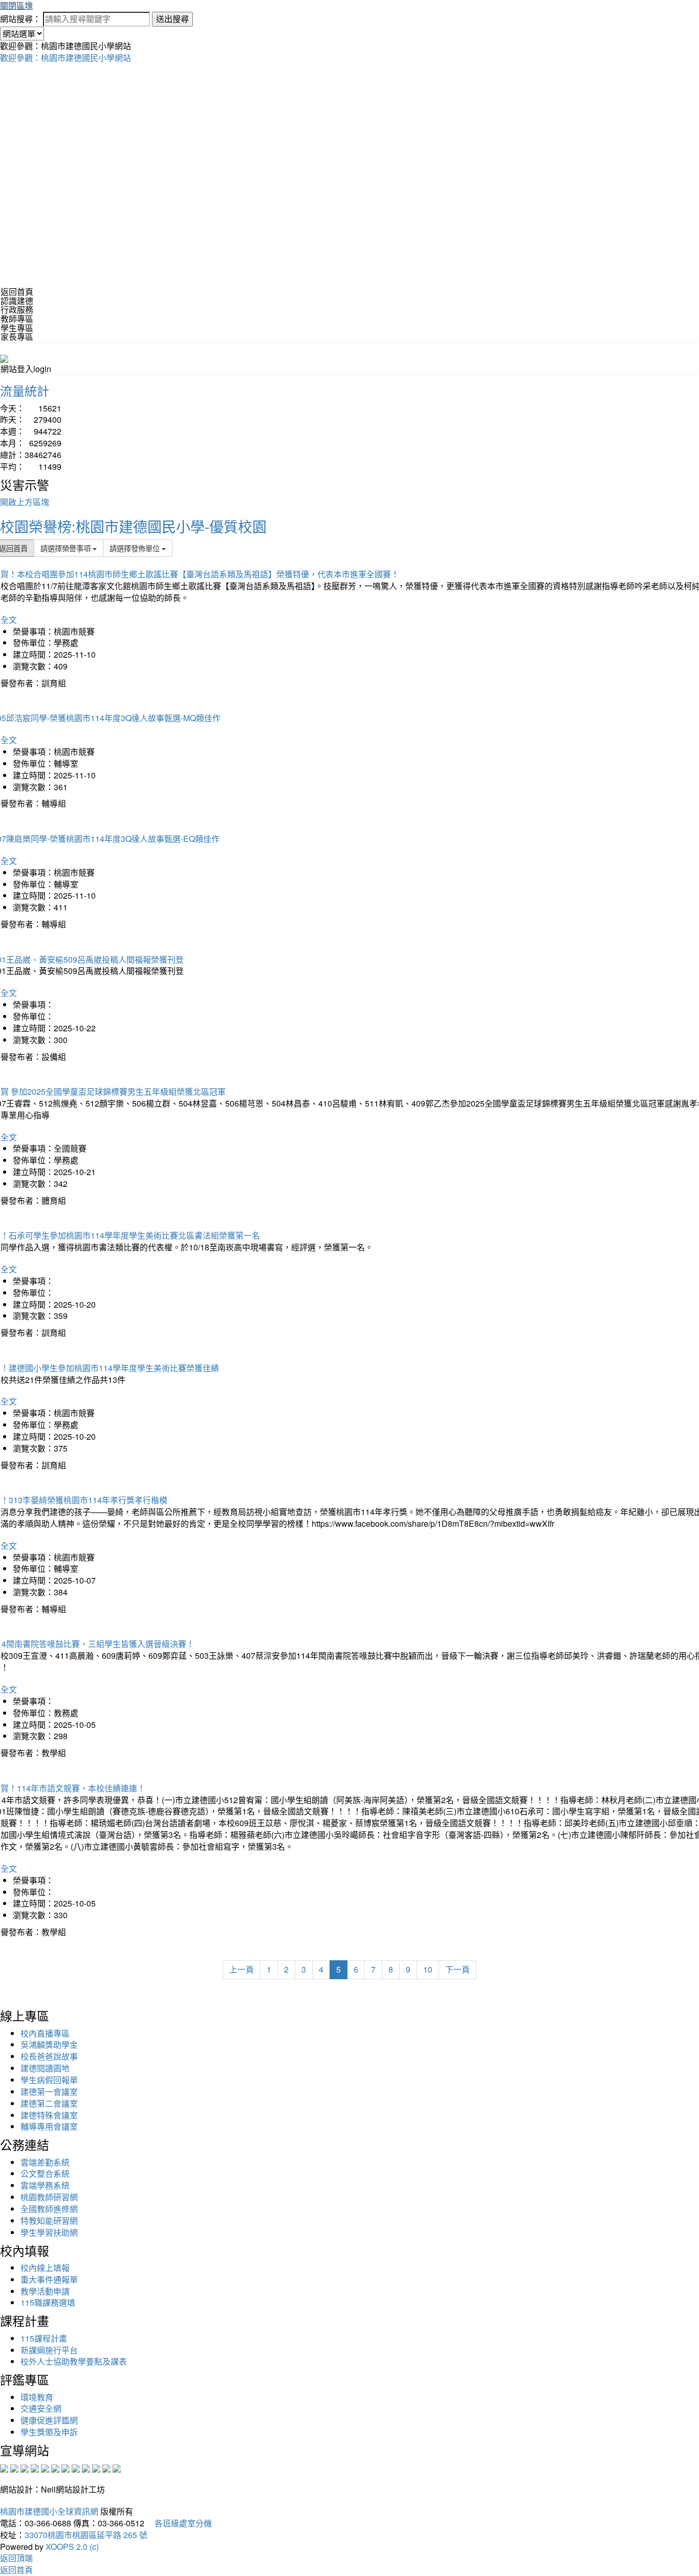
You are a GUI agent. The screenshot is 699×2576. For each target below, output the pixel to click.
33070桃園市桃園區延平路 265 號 (86, 2535)
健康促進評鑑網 (49, 2420)
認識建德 (17, 301)
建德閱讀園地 (45, 2068)
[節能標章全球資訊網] (55, 2467)
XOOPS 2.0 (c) (72, 2547)
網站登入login (26, 369)
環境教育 (37, 2397)
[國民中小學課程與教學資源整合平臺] (106, 2467)
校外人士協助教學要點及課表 (74, 2361)
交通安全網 (41, 2408)
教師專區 (17, 319)
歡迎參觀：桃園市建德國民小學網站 (65, 58)
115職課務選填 (48, 2302)
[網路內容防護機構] (25, 2467)
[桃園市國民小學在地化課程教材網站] (14, 2467)
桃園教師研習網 (49, 2197)
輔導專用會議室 (49, 2126)
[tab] (349, 301)
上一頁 (242, 1969)
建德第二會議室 (49, 2103)
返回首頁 (17, 291)
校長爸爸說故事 (49, 2056)
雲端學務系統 (45, 2185)
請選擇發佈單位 (136, 548)
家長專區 (17, 337)
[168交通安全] (4, 2467)
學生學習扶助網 (49, 2232)
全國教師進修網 (49, 2209)
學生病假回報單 (49, 2080)
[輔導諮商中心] (96, 2467)
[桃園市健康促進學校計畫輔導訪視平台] (117, 2467)
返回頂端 (16, 2558)
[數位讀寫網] (76, 2467)
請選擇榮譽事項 (67, 548)
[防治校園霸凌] (65, 2467)
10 (428, 1969)
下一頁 (457, 1969)
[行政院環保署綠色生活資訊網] (35, 2467)
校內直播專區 (45, 2033)
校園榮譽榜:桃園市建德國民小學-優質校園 (133, 526)
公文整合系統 (45, 2173)
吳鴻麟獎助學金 (49, 2044)
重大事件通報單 (49, 2279)
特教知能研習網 (49, 2221)
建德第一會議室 (49, 2092)
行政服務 (17, 309)
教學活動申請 (45, 2291)
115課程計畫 (44, 2338)
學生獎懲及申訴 (49, 2432)
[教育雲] (86, 2467)
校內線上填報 (45, 2268)
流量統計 (25, 390)
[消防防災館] (45, 2467)
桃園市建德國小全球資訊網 (49, 2511)
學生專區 (17, 328)
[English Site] (4, 358)
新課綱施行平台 (49, 2350)
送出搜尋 (172, 19)
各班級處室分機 (179, 2523)
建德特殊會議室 (49, 2115)
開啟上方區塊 (25, 502)
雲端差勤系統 (45, 2162)
